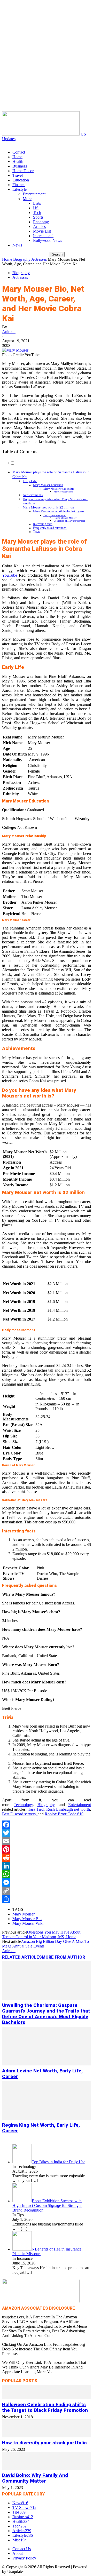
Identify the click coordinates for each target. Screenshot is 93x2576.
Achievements (33, 495)
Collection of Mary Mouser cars (69, 521)
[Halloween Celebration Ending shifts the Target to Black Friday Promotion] (47, 2398)
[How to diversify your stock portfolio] (47, 2436)
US (36, 208)
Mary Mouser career (63, 492)
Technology (23, 1805)
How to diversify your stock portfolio (44, 2443)
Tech (37, 213)
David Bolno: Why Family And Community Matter (35, 2478)
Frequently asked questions (50, 528)
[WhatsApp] (47, 1874)
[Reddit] (47, 1858)
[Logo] (3, 143)
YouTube (10, 575)
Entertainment (34, 194)
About (18, 2553)
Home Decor (23, 171)
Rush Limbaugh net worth (68, 1809)
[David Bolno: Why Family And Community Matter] (47, 2468)
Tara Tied (36, 1809)
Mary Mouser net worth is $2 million (48, 507)
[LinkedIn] (47, 1866)
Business (20, 166)
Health (18, 161)
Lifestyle (20, 189)
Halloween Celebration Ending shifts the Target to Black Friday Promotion (45, 2407)
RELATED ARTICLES (22, 1957)
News (17, 245)
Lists (37, 203)
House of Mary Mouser (65, 518)
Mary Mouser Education (48, 485)
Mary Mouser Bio (27, 1919)
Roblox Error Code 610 (64, 1814)
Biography (22, 259)
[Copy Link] (47, 1891)
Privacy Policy (24, 2558)
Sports (38, 217)
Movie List (42, 231)
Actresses (39, 259)
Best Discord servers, (20, 1814)
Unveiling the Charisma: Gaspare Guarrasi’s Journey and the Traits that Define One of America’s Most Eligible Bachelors (46, 2014)
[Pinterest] (47, 1849)
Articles (39, 226)
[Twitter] (47, 1833)
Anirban (9, 332)
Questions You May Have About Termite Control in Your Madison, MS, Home (41, 1934)
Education (21, 180)
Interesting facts (43, 524)
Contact (19, 152)
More (27, 199)
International (43, 236)
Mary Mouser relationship (59, 489)
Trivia (37, 532)
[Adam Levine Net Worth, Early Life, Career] (47, 2064)
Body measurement (55, 515)
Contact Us (22, 2549)
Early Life (30, 481)
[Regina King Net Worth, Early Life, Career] (47, 2118)
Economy (41, 222)
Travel (18, 175)
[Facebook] (47, 1825)
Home (17, 157)
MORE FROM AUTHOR (63, 1957)
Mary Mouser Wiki (28, 1923)
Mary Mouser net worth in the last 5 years (59, 511)
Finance (19, 185)
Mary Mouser (24, 1914)
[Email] (47, 1841)
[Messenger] (47, 1882)
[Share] (47, 1899)
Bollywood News (48, 240)
